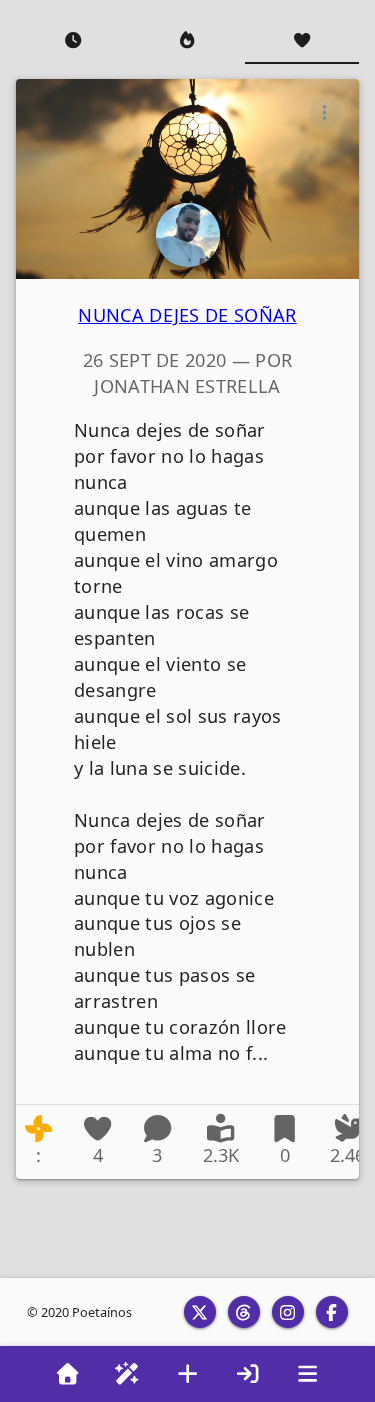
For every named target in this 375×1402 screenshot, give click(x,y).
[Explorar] (128, 1374)
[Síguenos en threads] (244, 1312)
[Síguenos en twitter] (200, 1312)
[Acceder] (248, 1374)
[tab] (73, 40)
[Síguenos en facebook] (332, 1312)
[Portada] (68, 1374)
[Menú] (308, 1374)
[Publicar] (188, 1374)
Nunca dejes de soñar (187, 315)
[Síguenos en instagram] (288, 1312)
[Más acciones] (325, 113)
